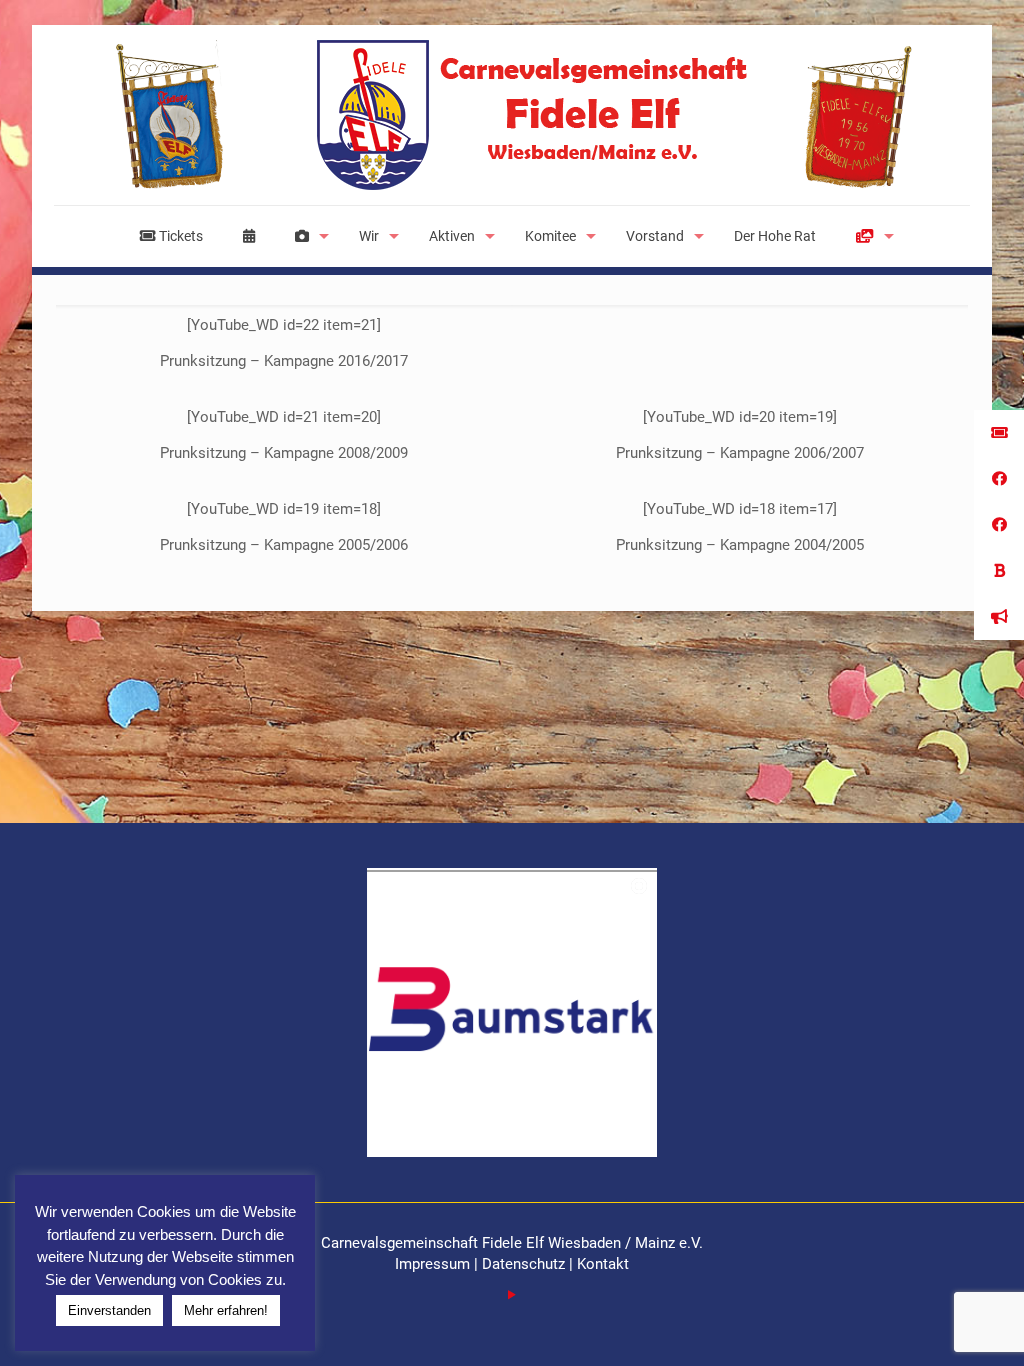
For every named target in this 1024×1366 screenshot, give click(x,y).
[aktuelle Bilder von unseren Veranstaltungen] (307, 236)
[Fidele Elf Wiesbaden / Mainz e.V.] (512, 115)
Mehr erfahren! (226, 1310)
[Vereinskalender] (249, 236)
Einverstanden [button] (109, 1310)
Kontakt (603, 1264)
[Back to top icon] (928, 1325)
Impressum (434, 1264)
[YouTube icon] (512, 1295)
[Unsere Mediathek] (870, 236)
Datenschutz (523, 1264)
